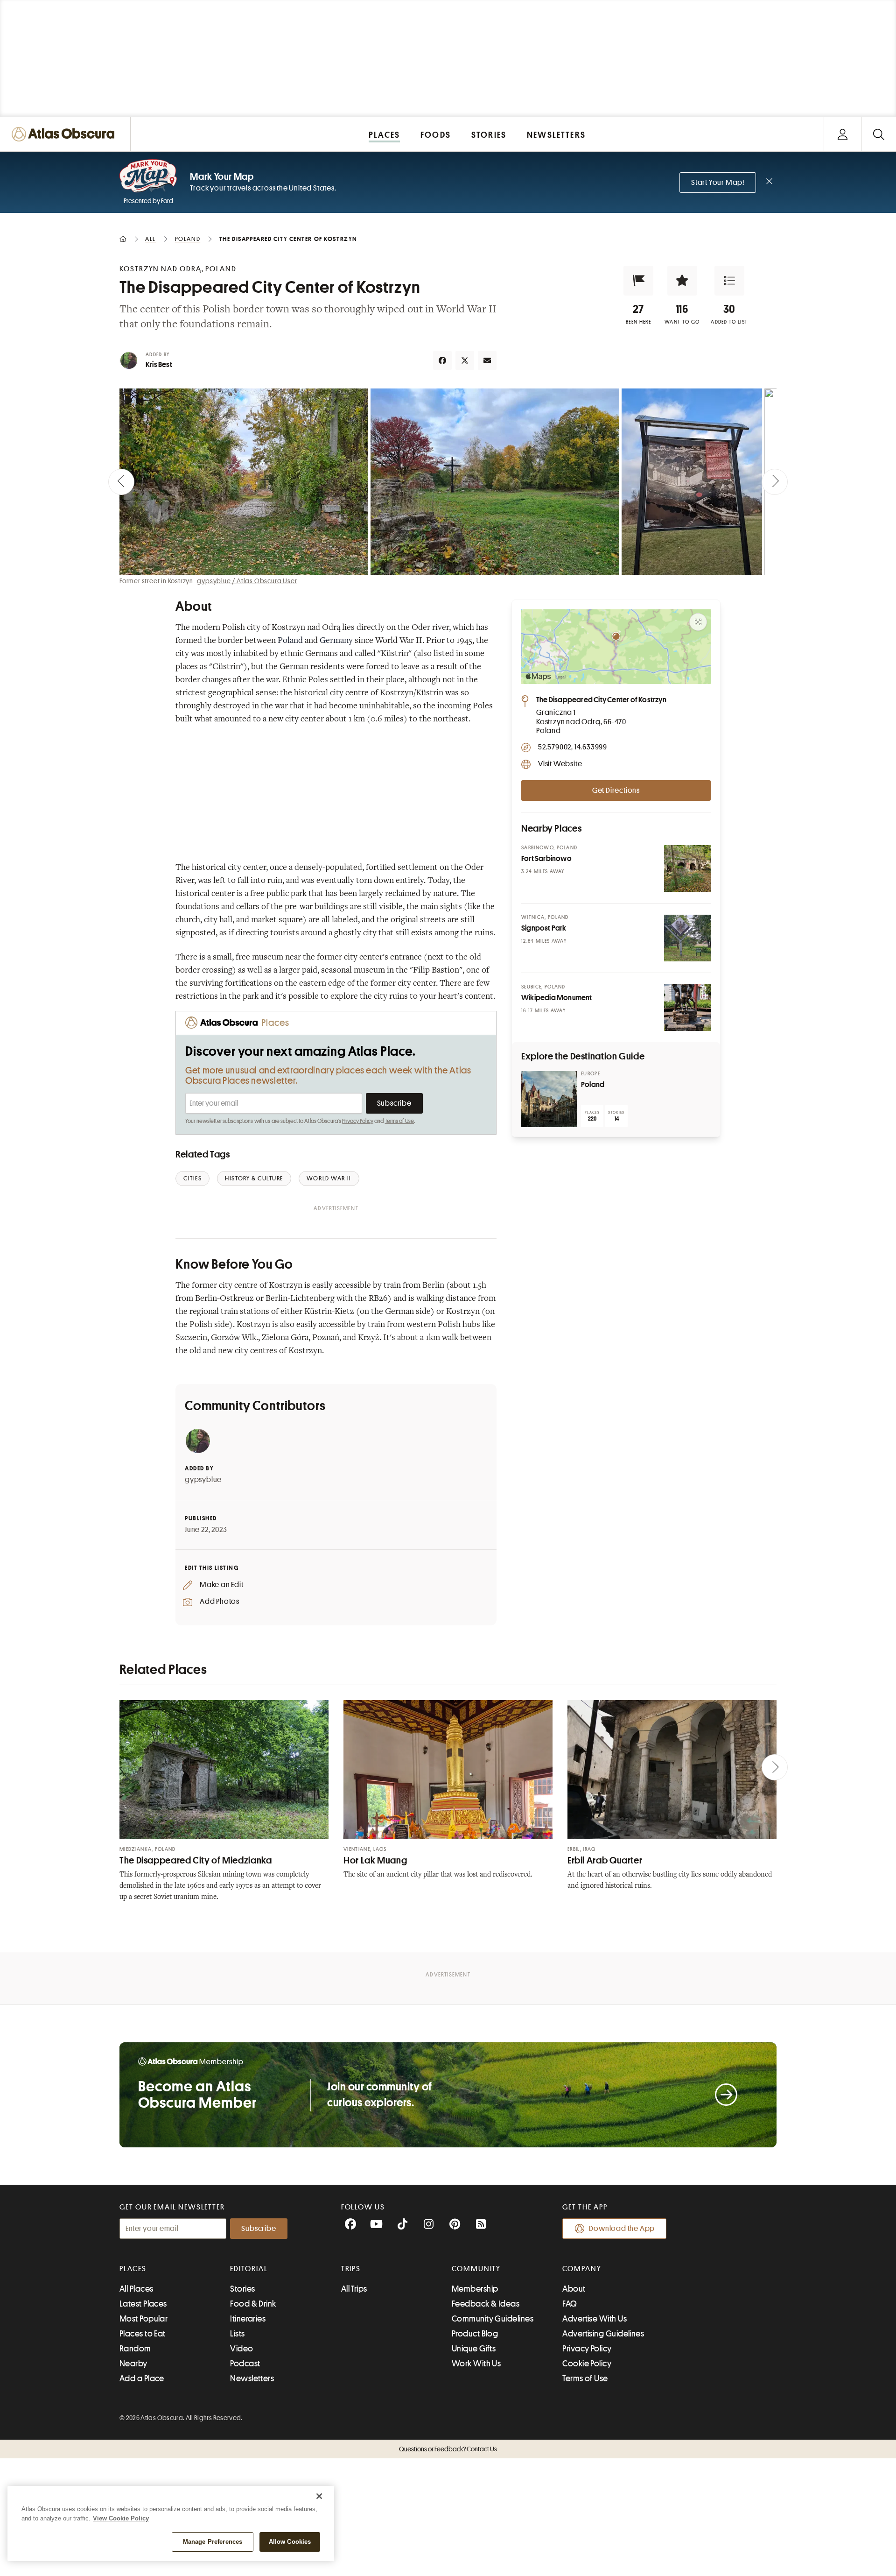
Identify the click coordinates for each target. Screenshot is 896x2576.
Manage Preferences (213, 2542)
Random (135, 2349)
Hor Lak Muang (375, 1860)
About (574, 2289)
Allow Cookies (290, 2542)
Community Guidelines (493, 2319)
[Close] (319, 2496)
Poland (290, 641)
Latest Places (143, 2304)
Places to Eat (143, 2334)
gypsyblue (203, 1480)
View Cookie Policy (121, 2518)
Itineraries (248, 2319)
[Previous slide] (121, 482)
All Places (136, 2289)
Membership (475, 2289)
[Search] (878, 134)
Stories (242, 2289)
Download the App (622, 2229)
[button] (638, 281)
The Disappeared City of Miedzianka (196, 1860)
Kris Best (159, 365)
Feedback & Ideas (486, 2304)
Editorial (249, 2269)
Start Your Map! (718, 183)
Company (582, 2269)
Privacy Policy (358, 1121)
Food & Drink (253, 2304)
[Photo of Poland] (549, 1099)
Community (476, 2269)
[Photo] (687, 868)
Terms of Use (399, 1121)
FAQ (570, 2304)
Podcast (245, 2364)
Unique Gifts (474, 2349)
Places (133, 2269)
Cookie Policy (587, 2364)
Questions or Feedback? (448, 2449)
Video (241, 2349)
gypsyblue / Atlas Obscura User (247, 581)
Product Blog (475, 2334)
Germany (336, 641)
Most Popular (143, 2319)
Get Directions (616, 790)
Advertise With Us (595, 2319)
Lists (237, 2334)
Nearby (133, 2364)
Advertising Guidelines (603, 2334)
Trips (351, 2269)
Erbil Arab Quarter (605, 1860)
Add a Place (142, 2378)
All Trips (354, 2289)
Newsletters (252, 2378)
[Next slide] (775, 482)
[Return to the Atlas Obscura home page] (65, 134)
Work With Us (476, 2364)
